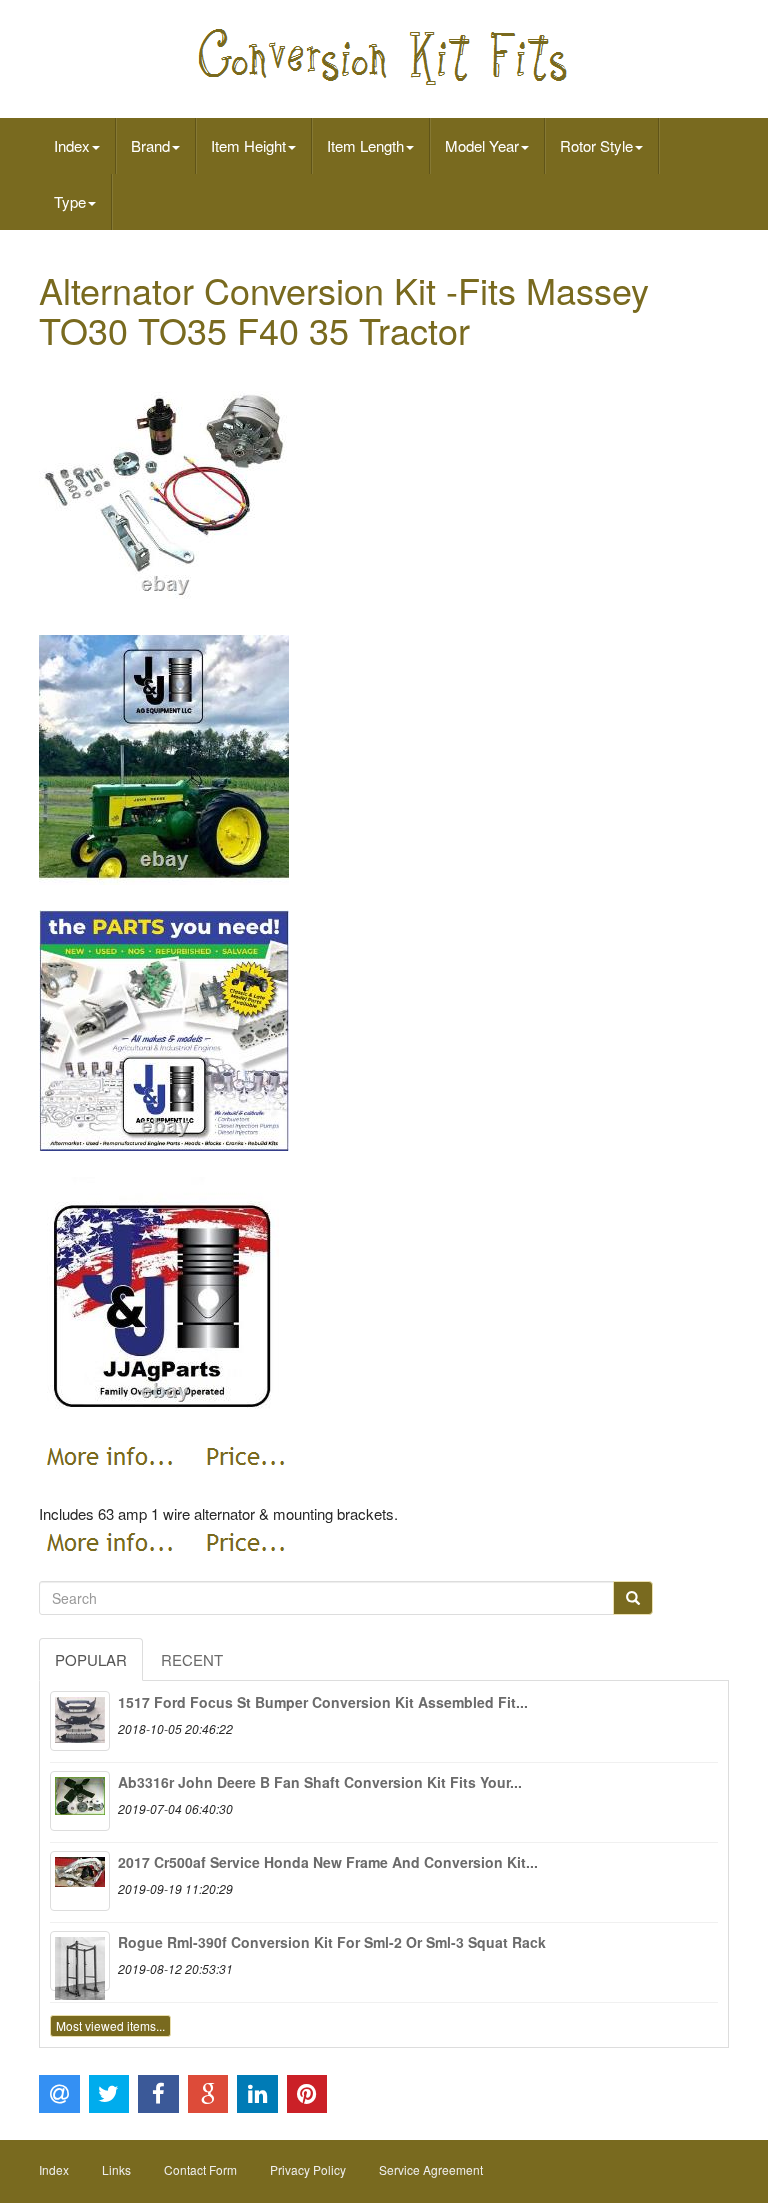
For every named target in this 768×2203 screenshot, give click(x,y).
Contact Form (200, 2169)
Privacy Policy (308, 2169)
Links (116, 2169)
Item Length (365, 145)
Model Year (482, 145)
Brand (150, 145)
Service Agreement (431, 2169)
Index (72, 145)
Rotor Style (596, 145)
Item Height (248, 145)
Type (70, 201)
